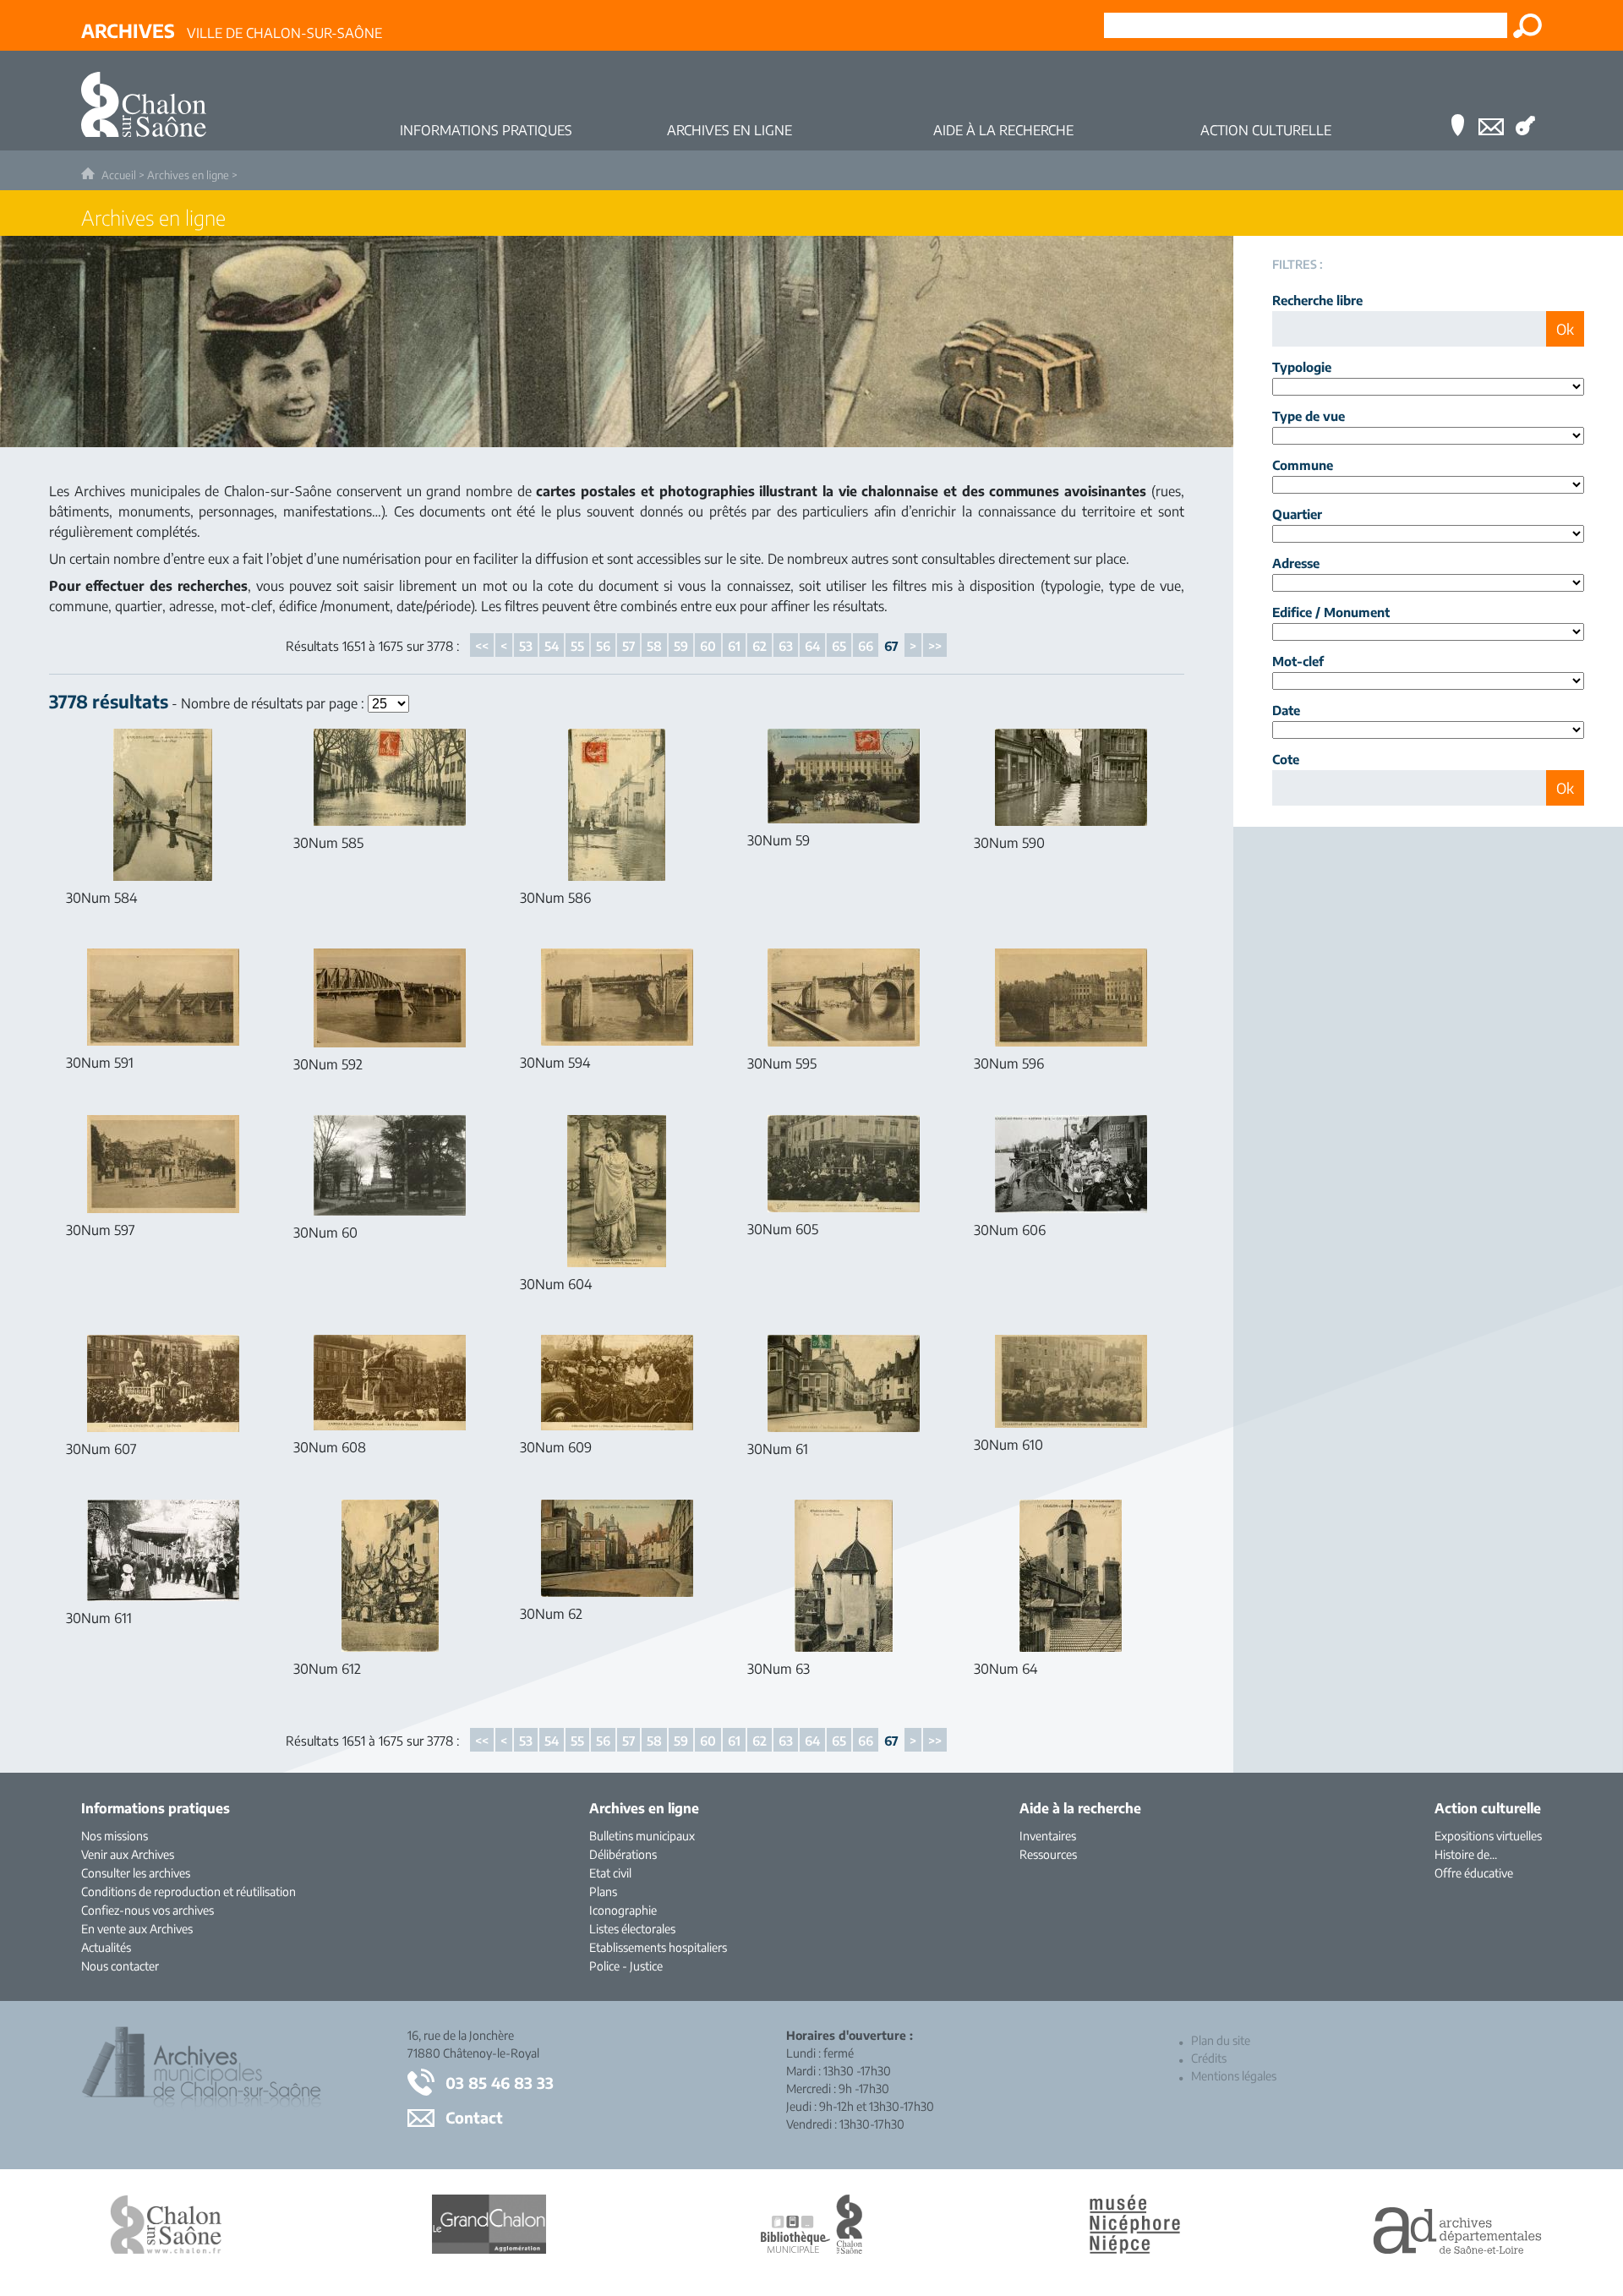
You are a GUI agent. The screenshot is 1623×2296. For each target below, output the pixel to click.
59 (681, 646)
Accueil (119, 175)
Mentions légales (1234, 2076)
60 (708, 646)
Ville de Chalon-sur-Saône (232, 30)
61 (734, 646)
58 (654, 646)
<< (482, 646)
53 (526, 646)
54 (552, 646)
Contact (474, 2117)
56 (603, 646)
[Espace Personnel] (1525, 101)
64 (812, 646)
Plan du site (1221, 2040)
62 (760, 646)
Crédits (1209, 2058)
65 (839, 646)
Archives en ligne (188, 175)
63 (786, 646)
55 (577, 646)
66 (866, 646)
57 (628, 646)
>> (935, 646)
